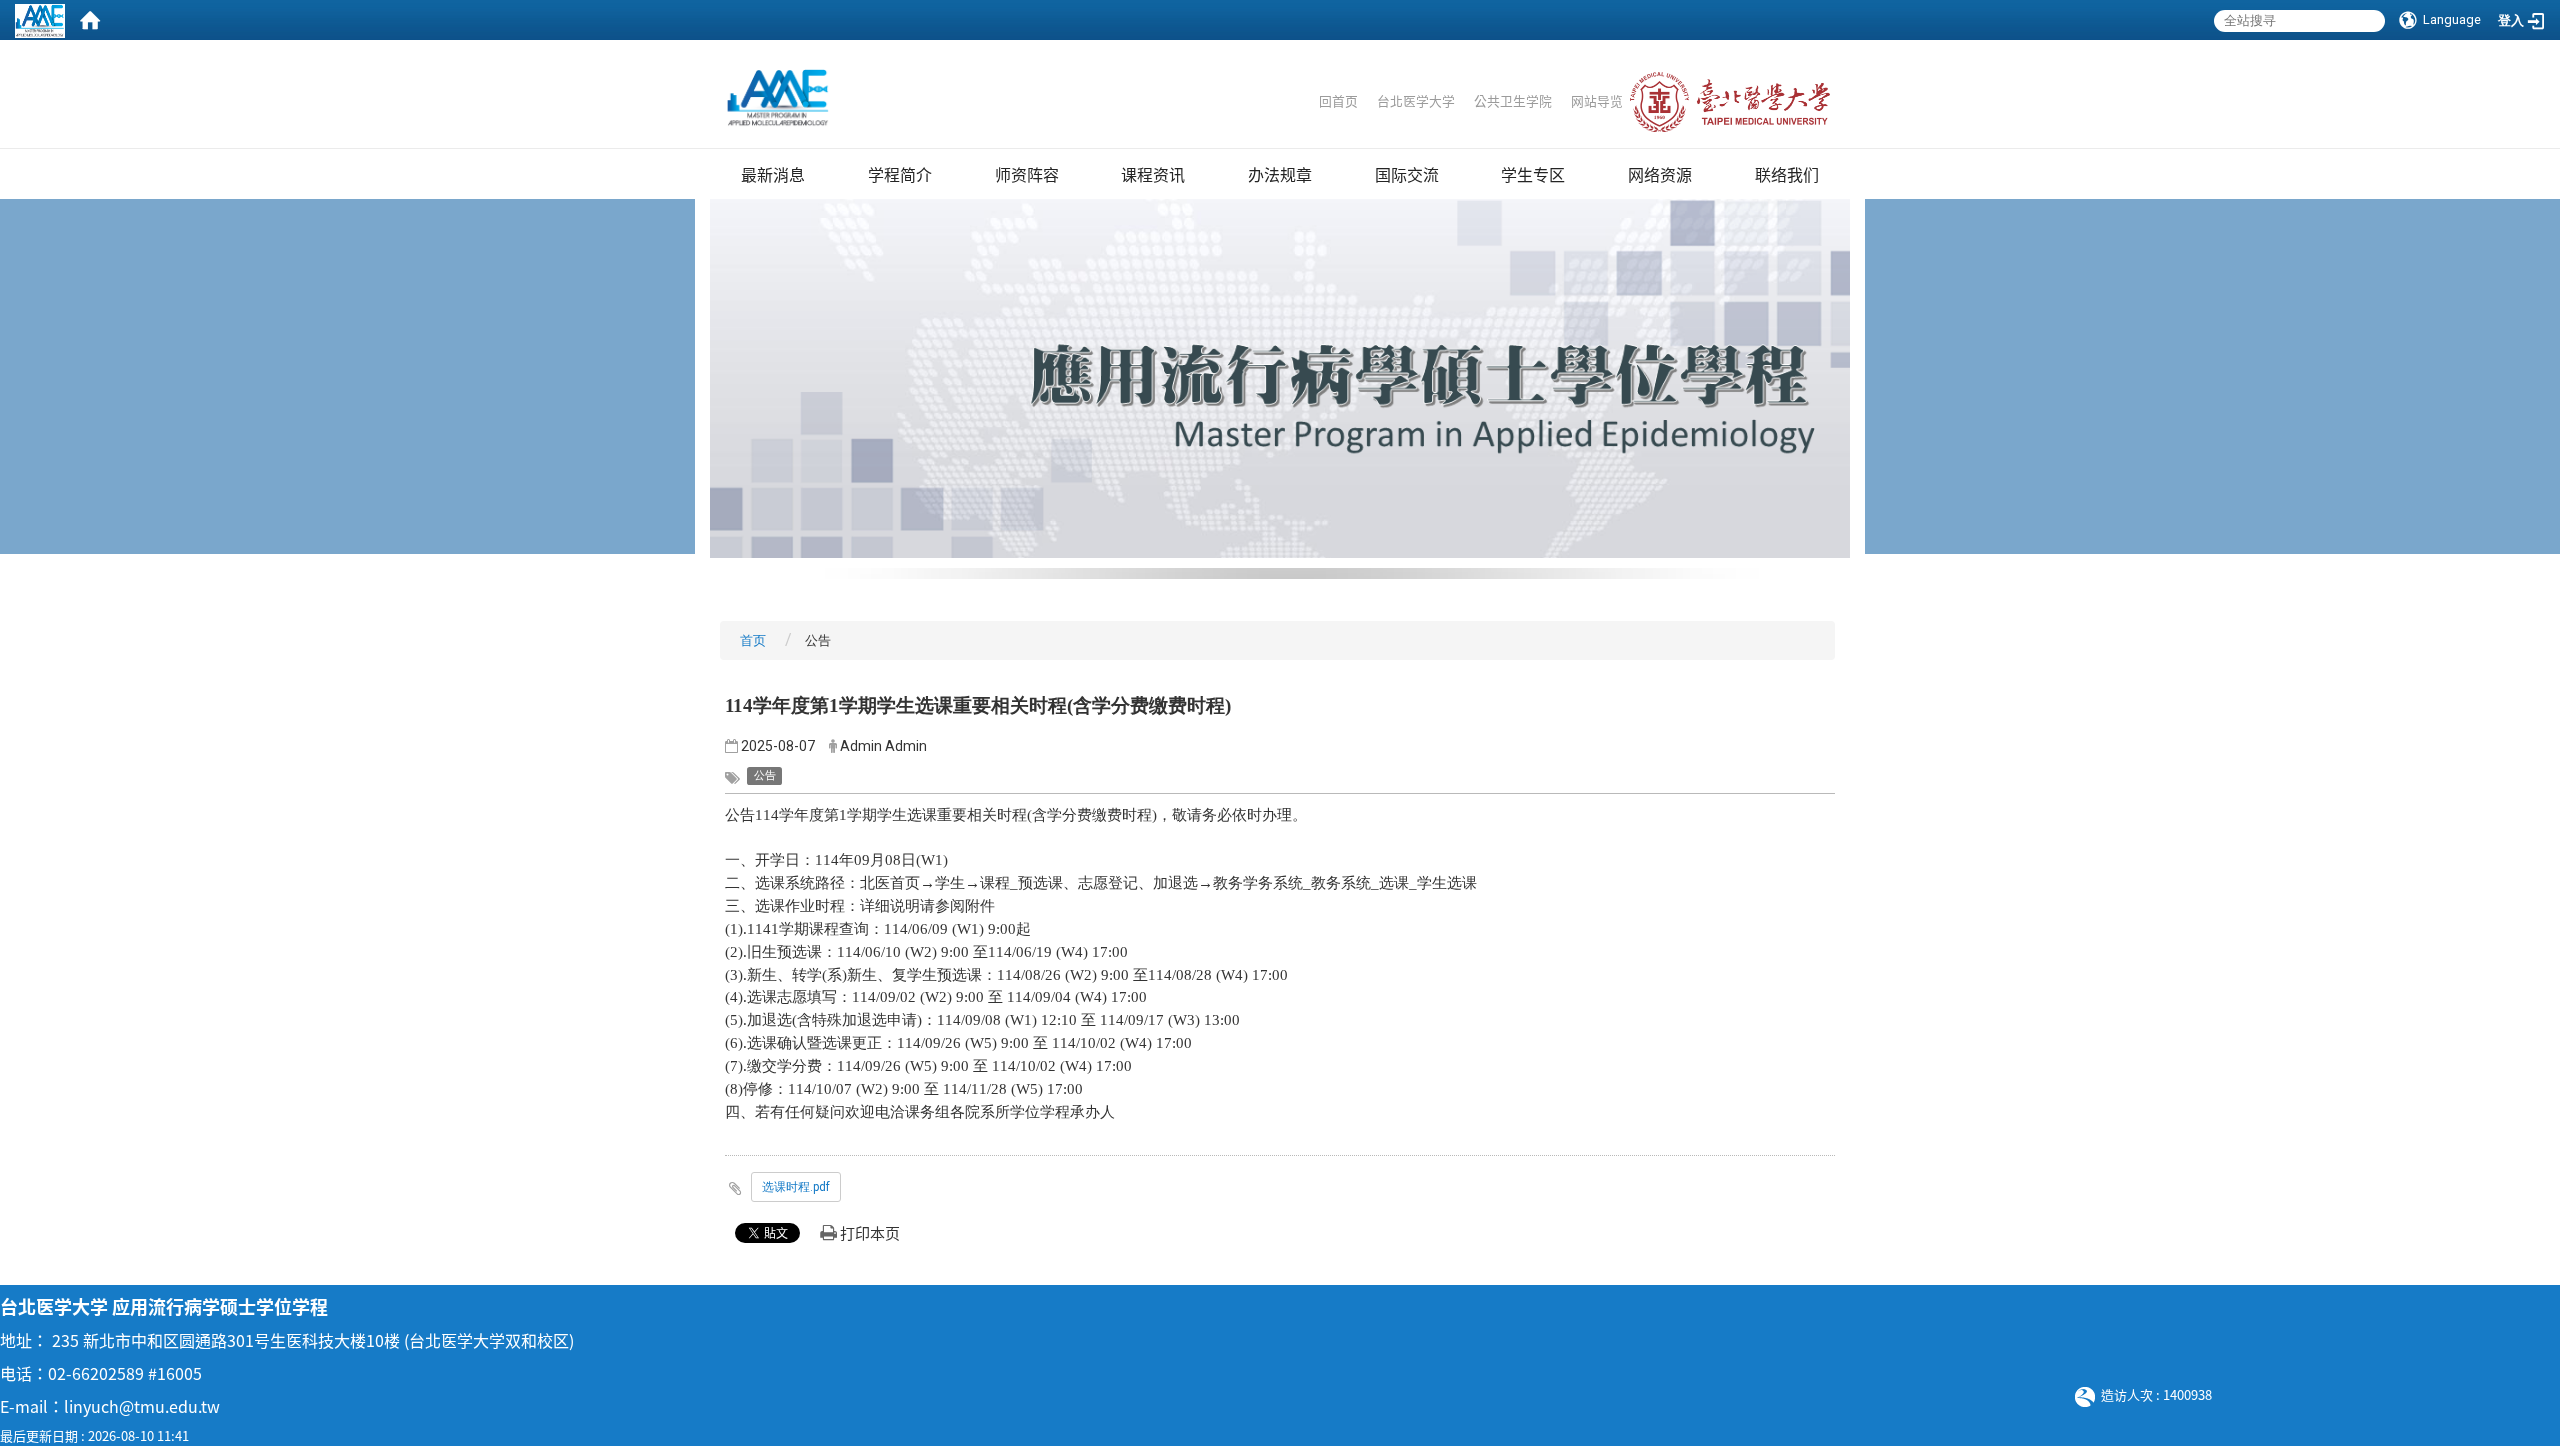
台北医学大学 (1416, 100)
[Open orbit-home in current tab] (90, 20)
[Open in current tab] (1472, 100)
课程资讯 (1153, 174)
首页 (753, 640)
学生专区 (1533, 174)
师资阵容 (1027, 174)
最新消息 (773, 174)
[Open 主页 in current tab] (778, 98)
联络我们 (1787, 174)
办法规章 (1280, 174)
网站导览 (1597, 100)
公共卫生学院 (1514, 100)
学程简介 (900, 174)
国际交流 (1407, 174)
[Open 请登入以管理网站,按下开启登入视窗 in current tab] (40, 20)
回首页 (1338, 100)
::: (1310, 81)
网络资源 (1660, 174)
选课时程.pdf (796, 1187)
